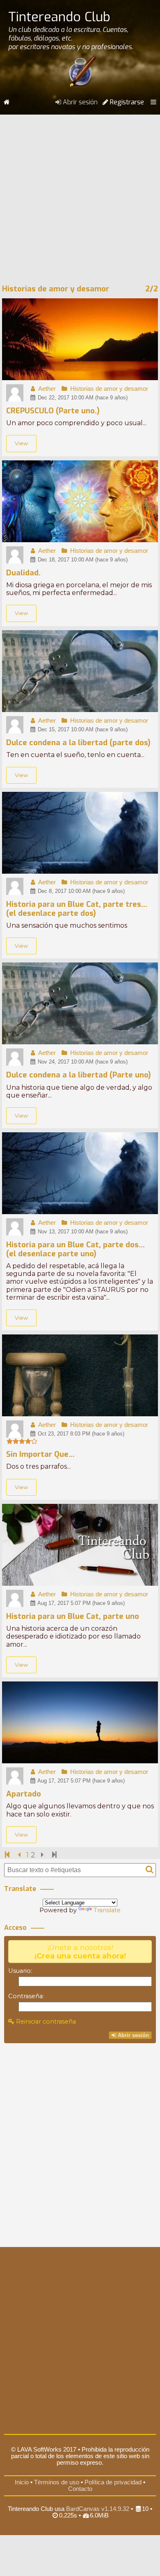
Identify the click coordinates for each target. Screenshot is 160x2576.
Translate (107, 1910)
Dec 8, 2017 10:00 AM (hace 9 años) (80, 891)
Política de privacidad (113, 2482)
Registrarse (126, 102)
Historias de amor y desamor (108, 389)
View (21, 443)
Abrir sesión (79, 102)
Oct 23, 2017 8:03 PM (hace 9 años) (80, 1434)
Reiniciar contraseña (45, 2022)
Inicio (22, 2482)
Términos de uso (57, 2482)
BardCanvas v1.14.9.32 (98, 2509)
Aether (46, 389)
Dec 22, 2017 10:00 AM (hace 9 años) (82, 398)
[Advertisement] (80, 196)
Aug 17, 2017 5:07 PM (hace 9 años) (80, 1603)
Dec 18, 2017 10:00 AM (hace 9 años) (82, 560)
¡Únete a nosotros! (80, 1952)
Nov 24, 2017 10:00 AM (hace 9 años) (82, 1062)
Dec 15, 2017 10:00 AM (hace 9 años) (82, 729)
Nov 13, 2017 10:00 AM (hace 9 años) (82, 1232)
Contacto (80, 2489)
